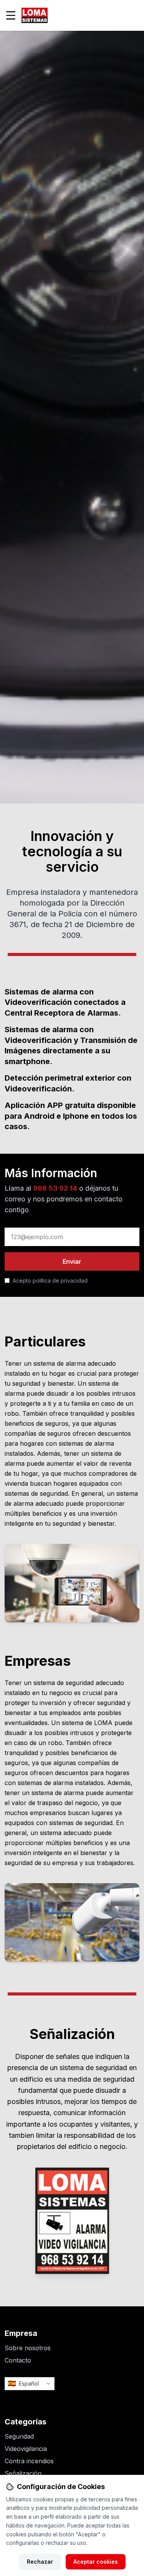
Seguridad (19, 2436)
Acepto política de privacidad (50, 1280)
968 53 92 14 (55, 1188)
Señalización (23, 2473)
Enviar (72, 1261)
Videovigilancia (26, 2449)
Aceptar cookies (96, 2562)
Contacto (18, 2360)
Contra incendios (29, 2461)
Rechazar (40, 2562)
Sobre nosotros (28, 2348)
